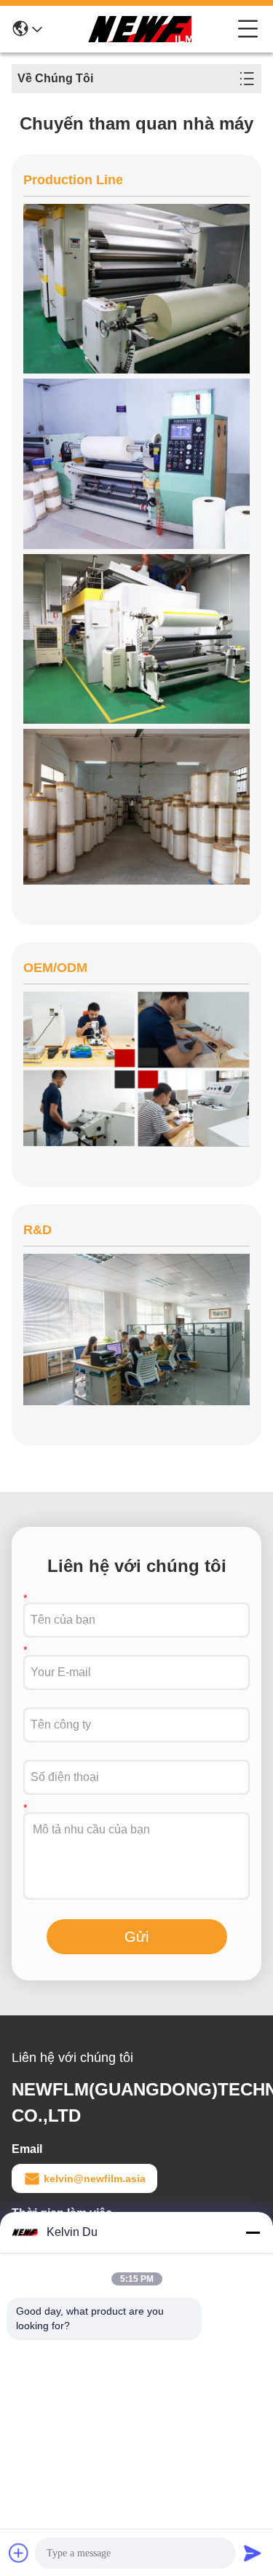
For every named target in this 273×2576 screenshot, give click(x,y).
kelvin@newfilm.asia (95, 2178)
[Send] (253, 2553)
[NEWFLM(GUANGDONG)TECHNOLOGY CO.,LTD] (140, 29)
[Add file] (19, 2553)
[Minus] (253, 2232)
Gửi (136, 1937)
